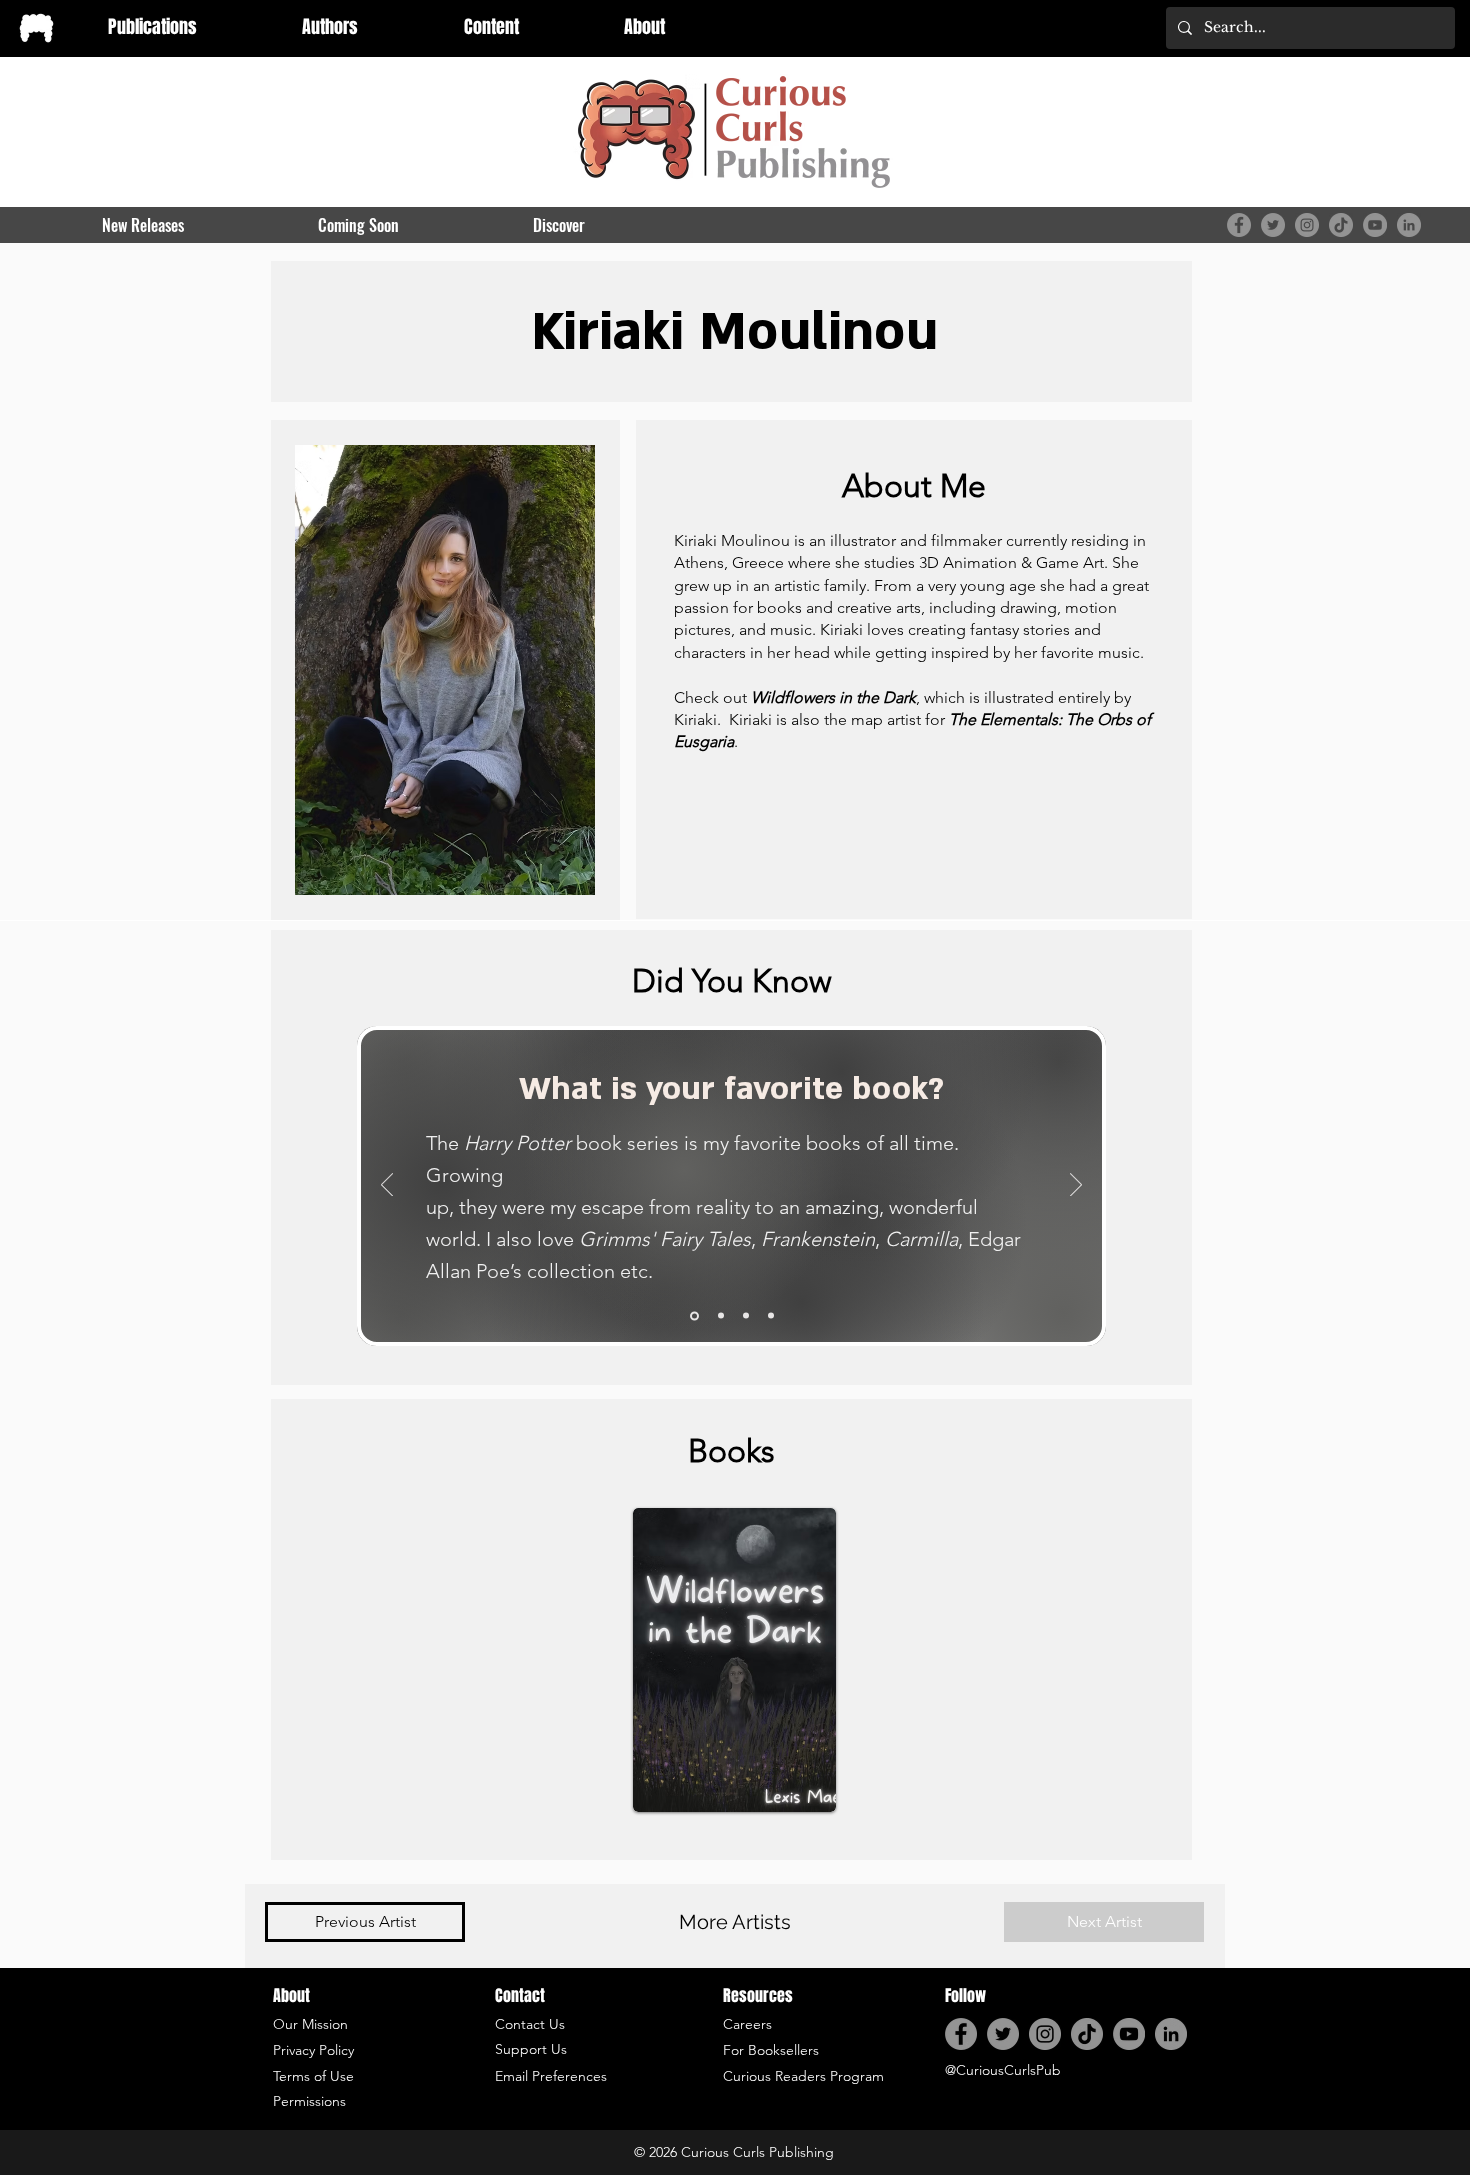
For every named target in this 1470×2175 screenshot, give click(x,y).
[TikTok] (1341, 225)
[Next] (1076, 1186)
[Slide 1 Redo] (694, 1315)
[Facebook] (1239, 225)
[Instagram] (1307, 225)
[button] (330, 27)
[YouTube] (1375, 225)
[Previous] (387, 1186)
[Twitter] (1273, 225)
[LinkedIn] (1409, 225)
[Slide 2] (721, 1316)
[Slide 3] (746, 1316)
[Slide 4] (771, 1316)
